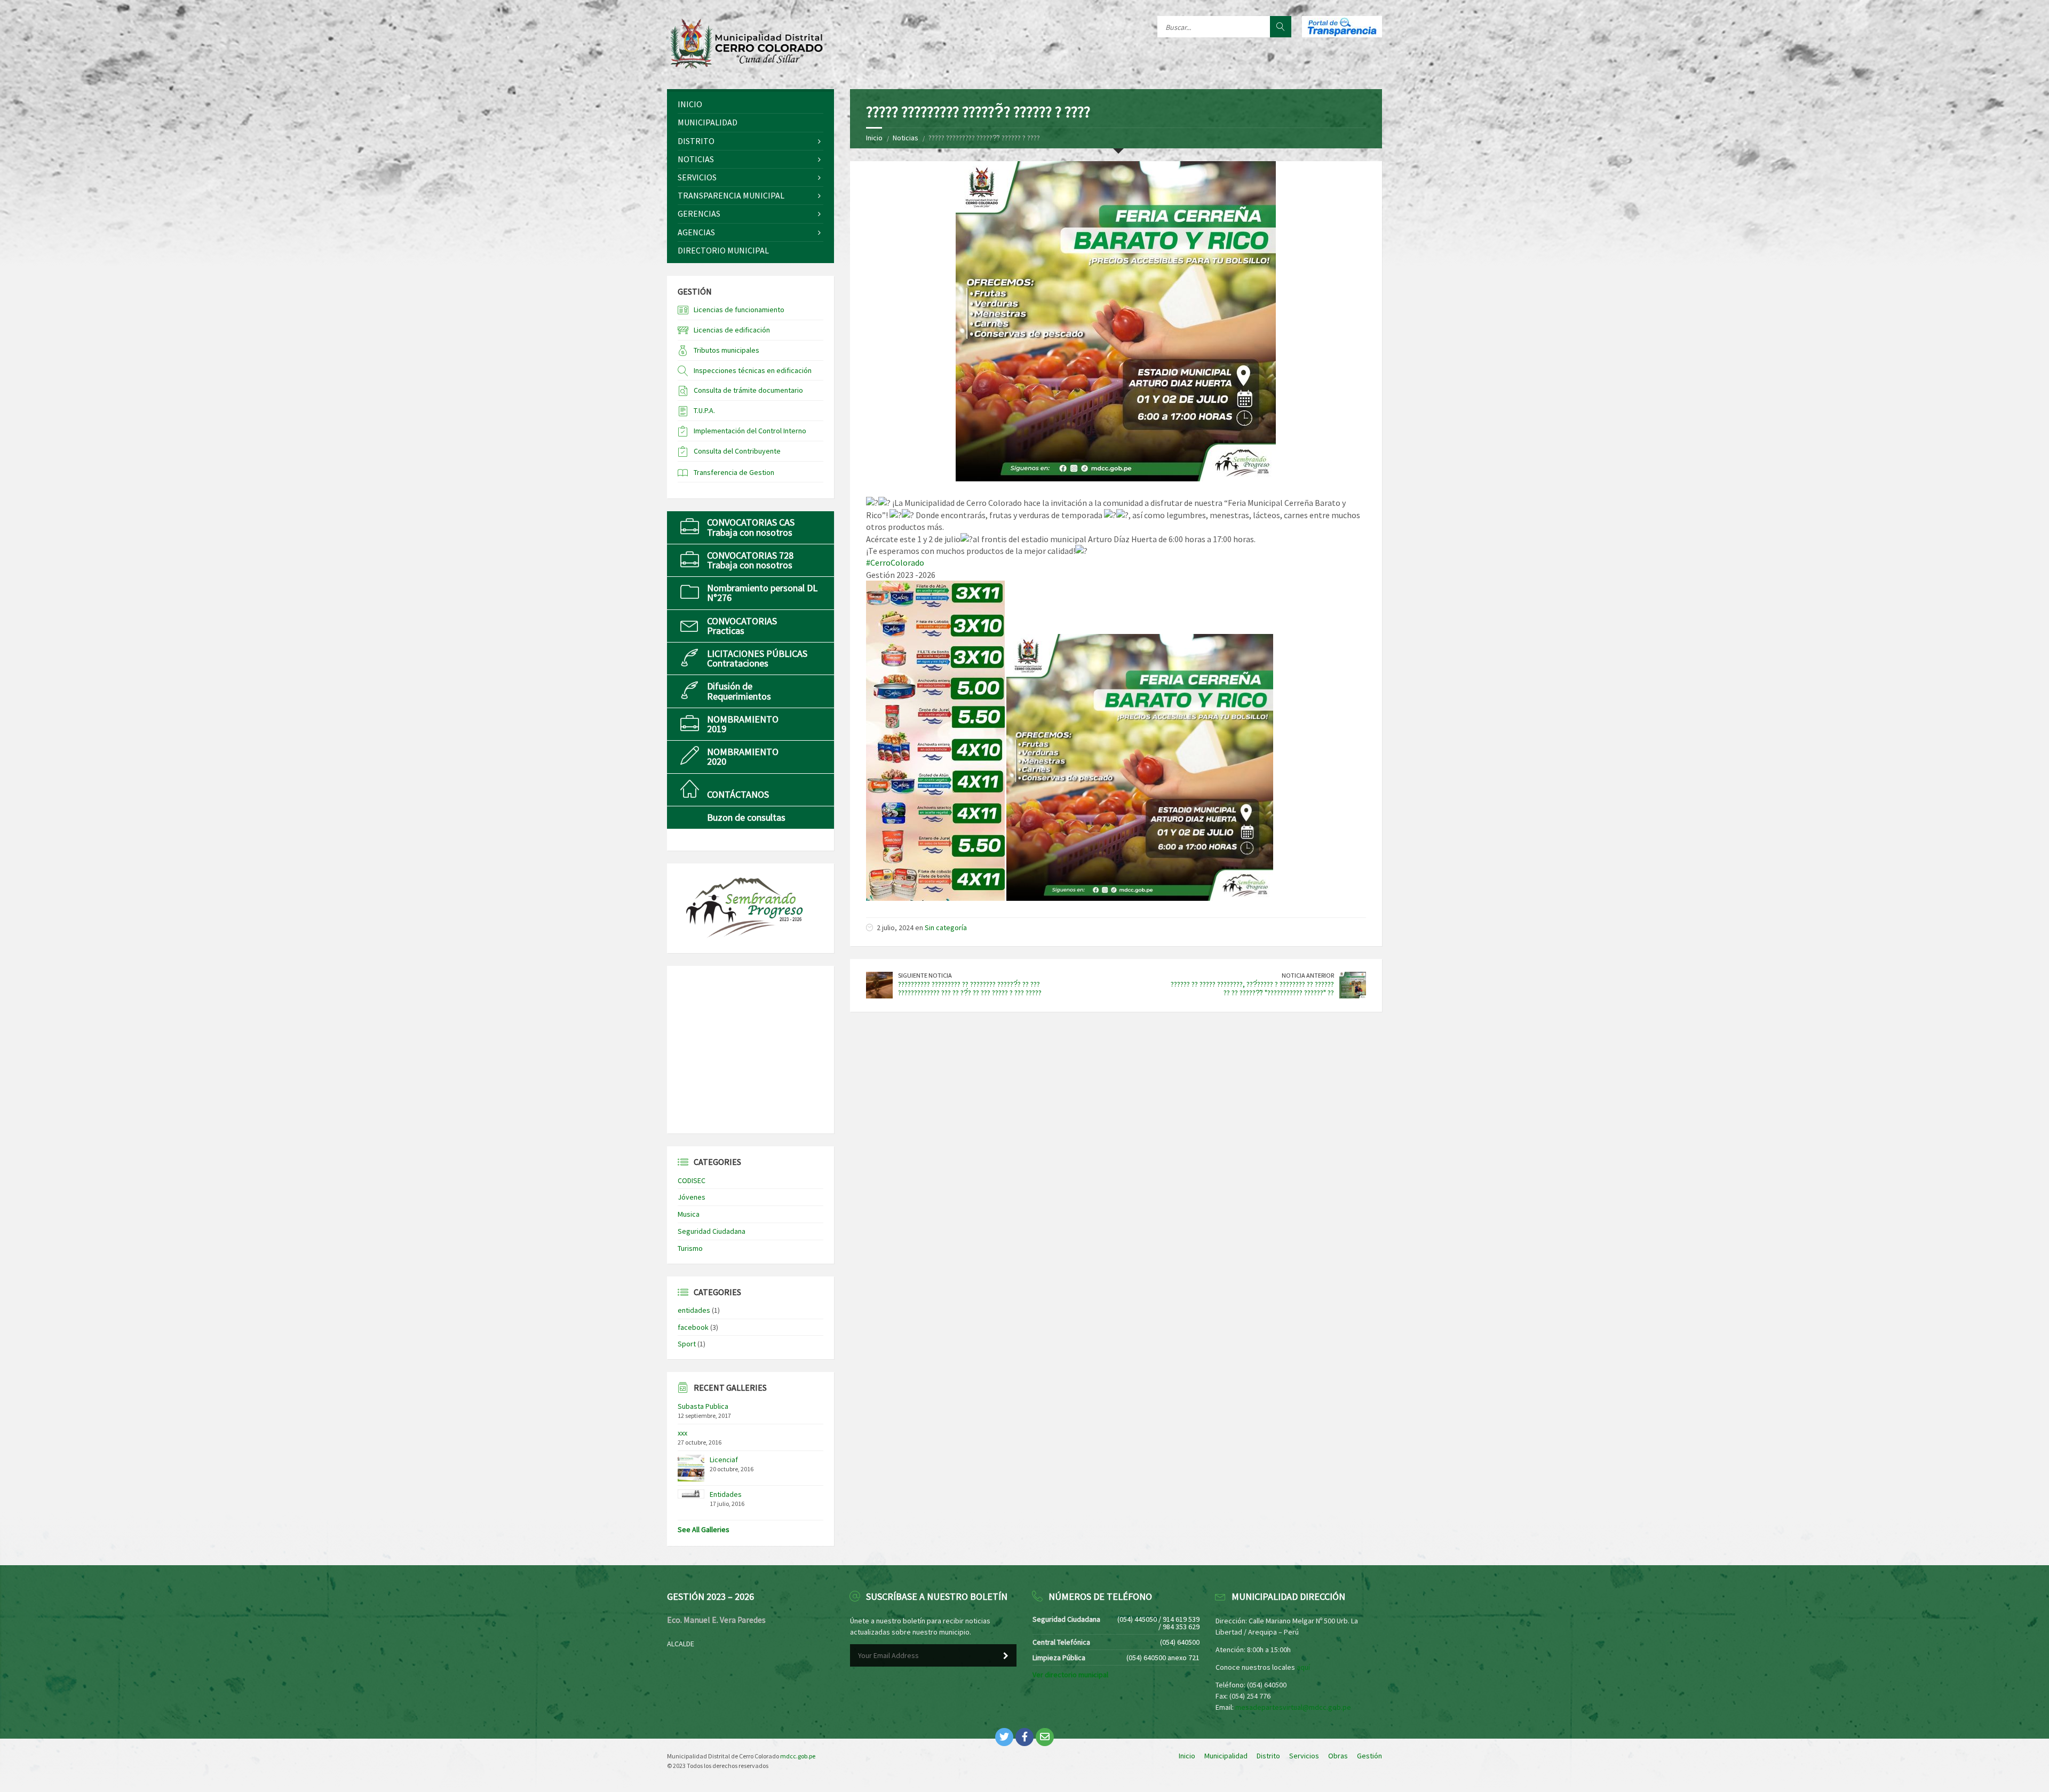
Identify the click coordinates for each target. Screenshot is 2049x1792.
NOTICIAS (696, 159)
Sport (687, 1344)
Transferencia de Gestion (734, 472)
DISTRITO (696, 141)
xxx (682, 1433)
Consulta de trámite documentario (748, 390)
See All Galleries (704, 1529)
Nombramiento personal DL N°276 (762, 593)
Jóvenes (692, 1197)
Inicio (874, 138)
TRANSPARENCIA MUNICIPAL (731, 195)
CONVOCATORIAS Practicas (742, 626)
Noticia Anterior (1308, 975)
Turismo (690, 1248)
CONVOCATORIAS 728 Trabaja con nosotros (750, 560)
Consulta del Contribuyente (737, 451)
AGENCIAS (696, 232)
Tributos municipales (726, 350)
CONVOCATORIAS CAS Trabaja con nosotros (751, 527)
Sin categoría (946, 927)
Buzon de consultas (746, 817)
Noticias (906, 138)
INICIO (690, 104)
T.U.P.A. (704, 410)
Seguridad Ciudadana (712, 1231)
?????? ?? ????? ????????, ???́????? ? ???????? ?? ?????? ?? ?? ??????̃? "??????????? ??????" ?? (1252, 989)
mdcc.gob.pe (798, 1756)
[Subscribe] (1006, 1656)
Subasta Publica (703, 1406)
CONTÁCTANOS (738, 794)
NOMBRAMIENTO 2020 (743, 756)
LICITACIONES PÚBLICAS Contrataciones (757, 658)
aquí (1303, 1667)
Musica (689, 1214)
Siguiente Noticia (925, 975)
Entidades (726, 1494)
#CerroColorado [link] (895, 562)
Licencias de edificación (732, 330)
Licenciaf (724, 1460)
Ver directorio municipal (1070, 1675)
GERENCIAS (699, 213)
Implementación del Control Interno (750, 431)
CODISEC (692, 1180)
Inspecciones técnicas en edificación (753, 370)
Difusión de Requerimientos (739, 691)
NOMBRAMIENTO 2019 (743, 724)
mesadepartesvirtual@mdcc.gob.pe (1293, 1707)
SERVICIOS (697, 177)
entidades (694, 1310)
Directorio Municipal (723, 250)
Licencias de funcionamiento (739, 310)
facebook (693, 1327)
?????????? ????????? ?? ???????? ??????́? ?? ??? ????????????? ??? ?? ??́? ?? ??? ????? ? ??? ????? (970, 989)
